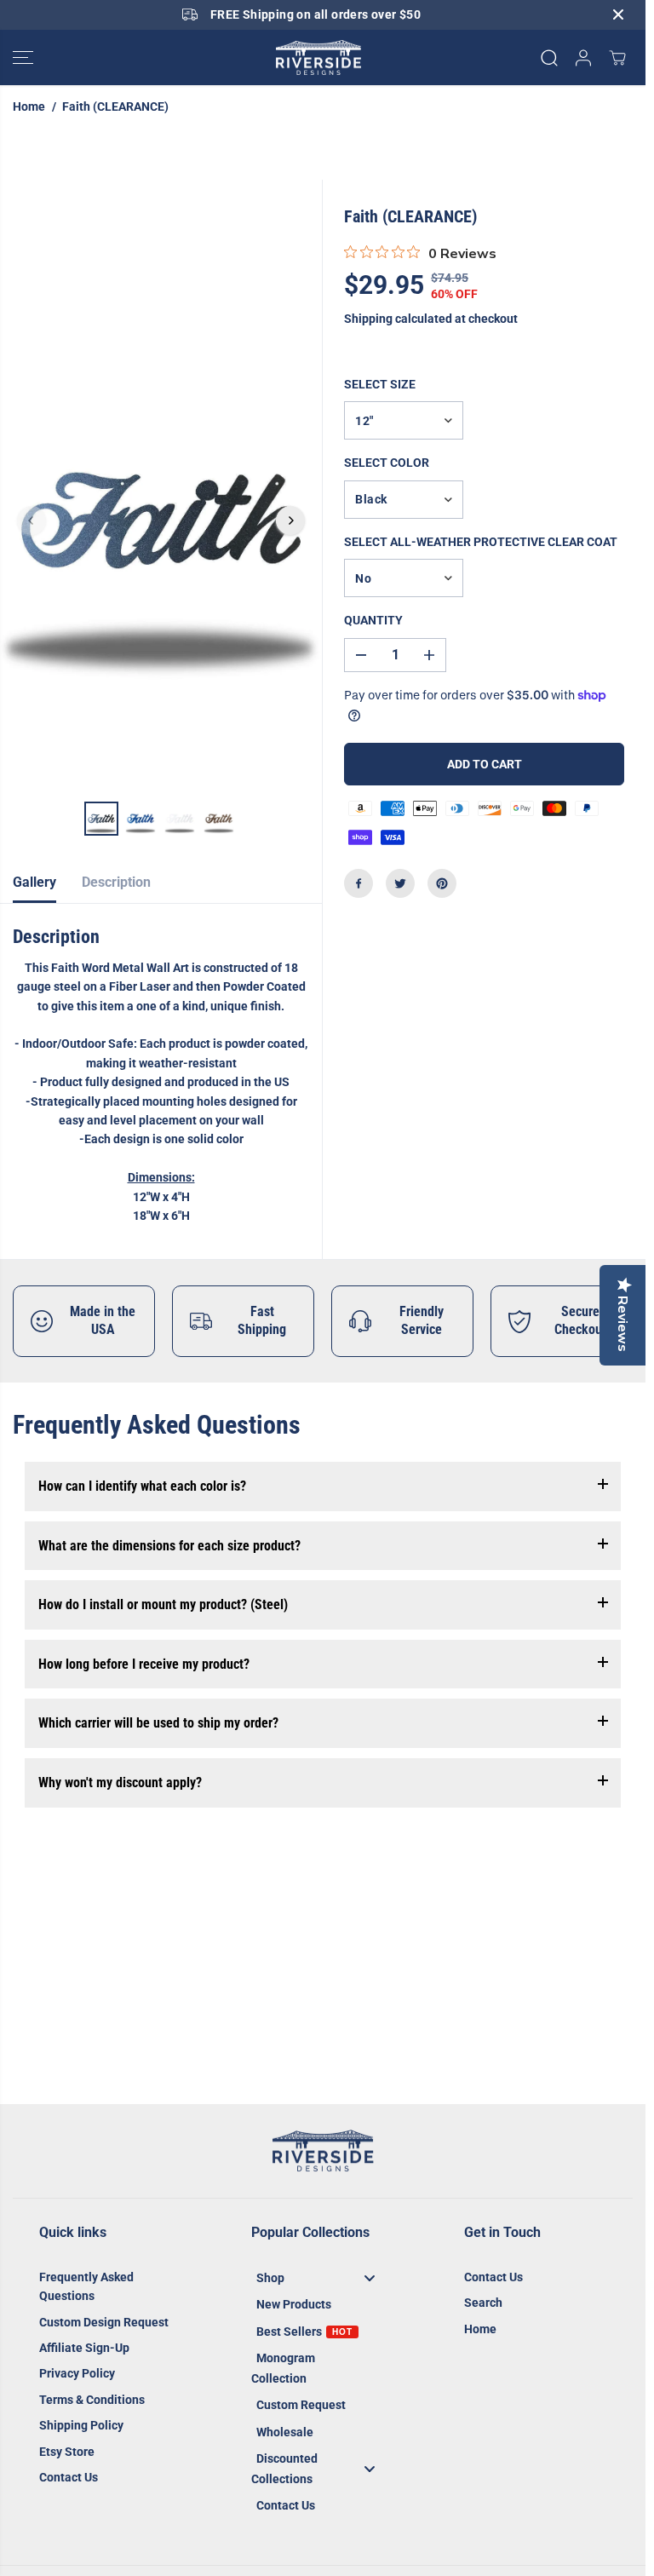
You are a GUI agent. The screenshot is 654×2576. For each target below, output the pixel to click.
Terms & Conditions (92, 2400)
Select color (387, 463)
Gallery (34, 882)
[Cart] (617, 58)
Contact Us (69, 2477)
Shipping (368, 319)
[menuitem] (322, 2277)
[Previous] (32, 520)
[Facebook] (359, 883)
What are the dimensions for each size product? (169, 1546)
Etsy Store (67, 2452)
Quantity (373, 620)
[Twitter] (400, 883)
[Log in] (583, 58)
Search (483, 2303)
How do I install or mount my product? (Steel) (163, 1604)
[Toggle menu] (370, 2277)
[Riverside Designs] (318, 58)
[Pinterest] (442, 883)
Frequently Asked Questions (86, 2286)
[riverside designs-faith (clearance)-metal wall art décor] (161, 520)
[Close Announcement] (618, 14)
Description (116, 882)
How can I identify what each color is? (142, 1486)
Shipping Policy (81, 2425)
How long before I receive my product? (144, 1664)
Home (29, 106)
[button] (23, 58)
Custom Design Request (104, 2322)
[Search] (549, 58)
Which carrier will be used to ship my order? (158, 1723)
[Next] (290, 520)
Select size (380, 384)
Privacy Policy (77, 2373)
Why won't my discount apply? (120, 1782)
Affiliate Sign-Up (84, 2348)
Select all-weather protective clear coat (481, 542)
